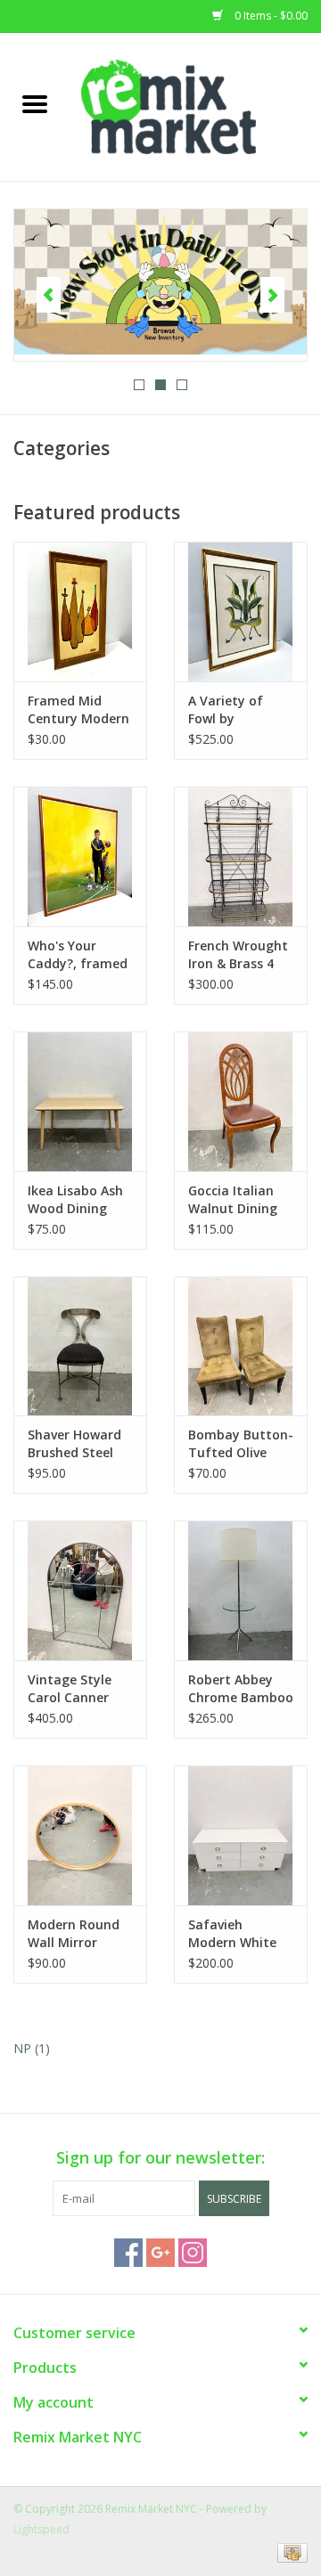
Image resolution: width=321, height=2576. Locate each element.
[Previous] (49, 295)
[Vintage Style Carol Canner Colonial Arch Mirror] (80, 1590)
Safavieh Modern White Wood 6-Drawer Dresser (236, 1934)
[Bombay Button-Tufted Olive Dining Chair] (241, 1346)
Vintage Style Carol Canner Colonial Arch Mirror (70, 1689)
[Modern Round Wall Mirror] (80, 1835)
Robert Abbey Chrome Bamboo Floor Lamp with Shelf (241, 1689)
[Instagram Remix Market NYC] (193, 2253)
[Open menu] (35, 103)
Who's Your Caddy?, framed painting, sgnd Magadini (78, 955)
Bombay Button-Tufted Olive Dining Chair (241, 1444)
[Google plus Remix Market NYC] (160, 2253)
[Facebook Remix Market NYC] (128, 2253)
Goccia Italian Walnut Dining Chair (233, 1200)
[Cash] (289, 2552)
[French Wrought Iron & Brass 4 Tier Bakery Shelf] (241, 856)
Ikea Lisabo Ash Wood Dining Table (75, 1200)
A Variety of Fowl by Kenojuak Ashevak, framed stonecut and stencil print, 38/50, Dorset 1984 (241, 710)
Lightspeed (41, 2529)
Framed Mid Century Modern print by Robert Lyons (78, 710)
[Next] (272, 295)
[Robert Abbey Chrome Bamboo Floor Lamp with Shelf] (241, 1590)
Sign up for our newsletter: (160, 2158)
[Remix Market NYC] (195, 106)
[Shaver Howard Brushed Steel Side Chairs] (80, 1346)
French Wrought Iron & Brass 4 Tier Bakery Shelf (238, 955)
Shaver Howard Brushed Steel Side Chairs (74, 1444)
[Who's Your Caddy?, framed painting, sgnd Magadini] (80, 856)
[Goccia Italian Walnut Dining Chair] (241, 1101)
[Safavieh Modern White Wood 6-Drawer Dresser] (241, 1835)
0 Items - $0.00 (270, 16)
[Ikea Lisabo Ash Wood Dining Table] (80, 1101)
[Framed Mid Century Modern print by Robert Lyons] (80, 611)
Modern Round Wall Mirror (74, 1933)
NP (32, 2048)
